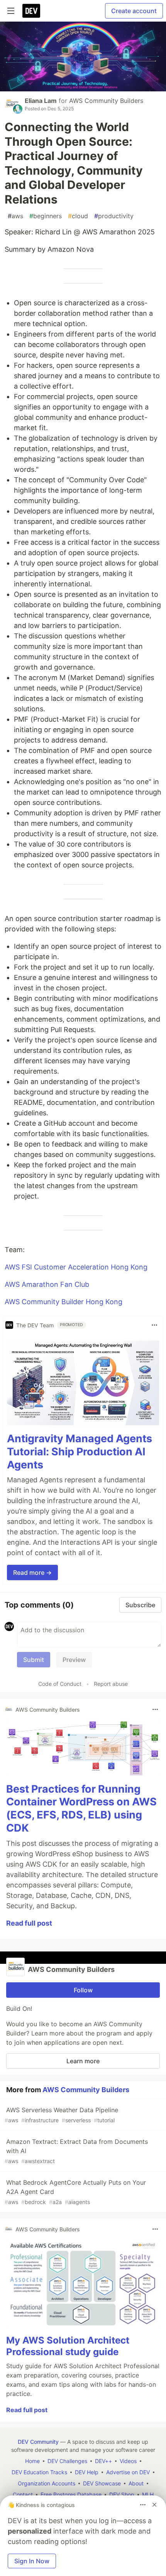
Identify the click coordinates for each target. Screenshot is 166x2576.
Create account (134, 11)
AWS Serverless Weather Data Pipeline (61, 2115)
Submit (34, 1660)
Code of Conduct (60, 1684)
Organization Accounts (47, 2483)
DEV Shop (122, 2494)
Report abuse (111, 1684)
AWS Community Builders (106, 101)
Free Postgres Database (71, 2494)
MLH (148, 2494)
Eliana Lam (41, 101)
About (136, 2483)
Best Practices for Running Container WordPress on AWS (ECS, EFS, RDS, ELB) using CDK (81, 1808)
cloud (78, 216)
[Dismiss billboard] (154, 2505)
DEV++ (103, 2461)
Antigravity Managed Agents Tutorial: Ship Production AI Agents (80, 1452)
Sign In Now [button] (32, 2561)
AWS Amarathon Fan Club (47, 1284)
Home (32, 2461)
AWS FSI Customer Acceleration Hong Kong (76, 1267)
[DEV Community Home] (31, 11)
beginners (46, 216)
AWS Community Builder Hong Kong (64, 1302)
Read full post (29, 1923)
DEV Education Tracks (39, 2472)
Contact (23, 2494)
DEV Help (87, 2472)
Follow (83, 1990)
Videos (128, 2461)
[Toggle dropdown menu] (154, 1325)
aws (15, 216)
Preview (74, 1660)
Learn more (83, 2061)
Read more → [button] (32, 1573)
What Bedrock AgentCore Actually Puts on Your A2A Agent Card (75, 2192)
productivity (114, 216)
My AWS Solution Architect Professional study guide (68, 2346)
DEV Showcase (102, 2483)
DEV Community (38, 2442)
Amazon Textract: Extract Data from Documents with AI (76, 2151)
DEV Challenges (67, 2461)
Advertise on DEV (128, 2472)
